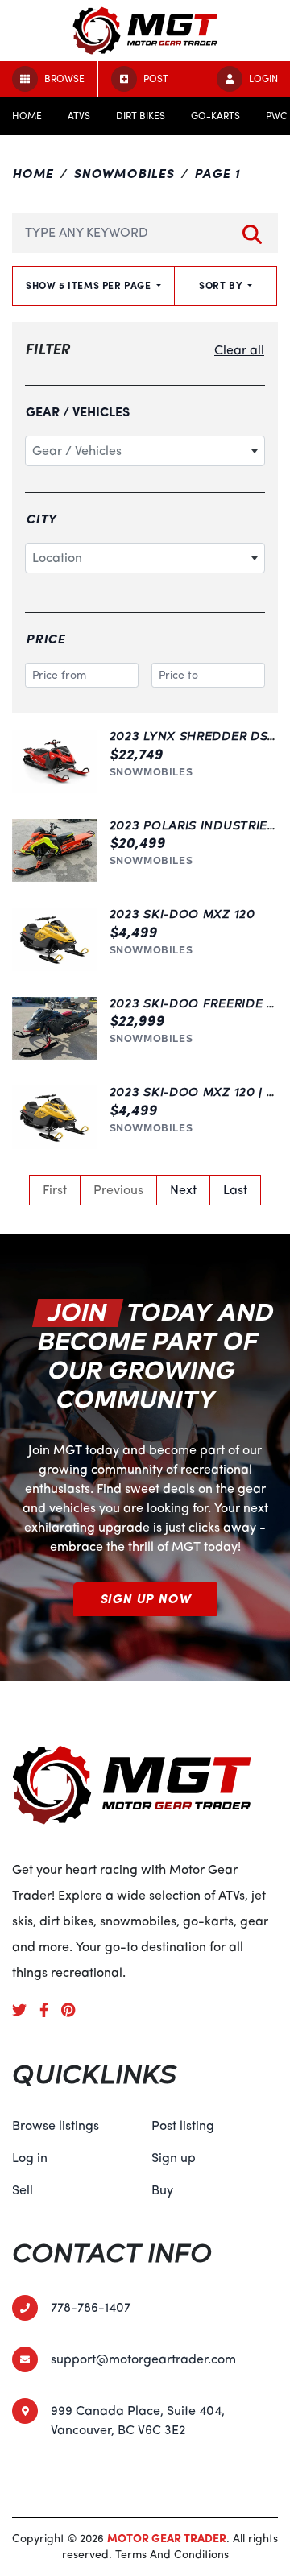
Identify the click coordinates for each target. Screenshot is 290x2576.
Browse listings (56, 2126)
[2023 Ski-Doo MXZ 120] (54, 939)
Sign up (174, 2158)
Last (235, 1190)
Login (263, 79)
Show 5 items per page (90, 286)
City (41, 519)
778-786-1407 (91, 2308)
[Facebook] (50, 2010)
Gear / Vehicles (78, 412)
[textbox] (145, 451)
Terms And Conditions (172, 2555)
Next (183, 1190)
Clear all (239, 350)
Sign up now (145, 1599)
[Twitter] (26, 2010)
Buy (162, 2190)
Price (46, 639)
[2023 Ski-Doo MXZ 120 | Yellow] (54, 1117)
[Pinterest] (75, 2010)
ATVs (79, 116)
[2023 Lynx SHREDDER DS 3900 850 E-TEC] (54, 761)
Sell (23, 2190)
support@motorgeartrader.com (143, 2359)
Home (27, 116)
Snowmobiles (124, 174)
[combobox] (145, 451)
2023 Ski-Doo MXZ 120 (182, 914)
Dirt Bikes (141, 116)
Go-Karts (215, 116)
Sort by (222, 286)
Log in (30, 2158)
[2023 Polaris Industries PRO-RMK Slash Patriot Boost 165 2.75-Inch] (54, 851)
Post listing (183, 2126)
